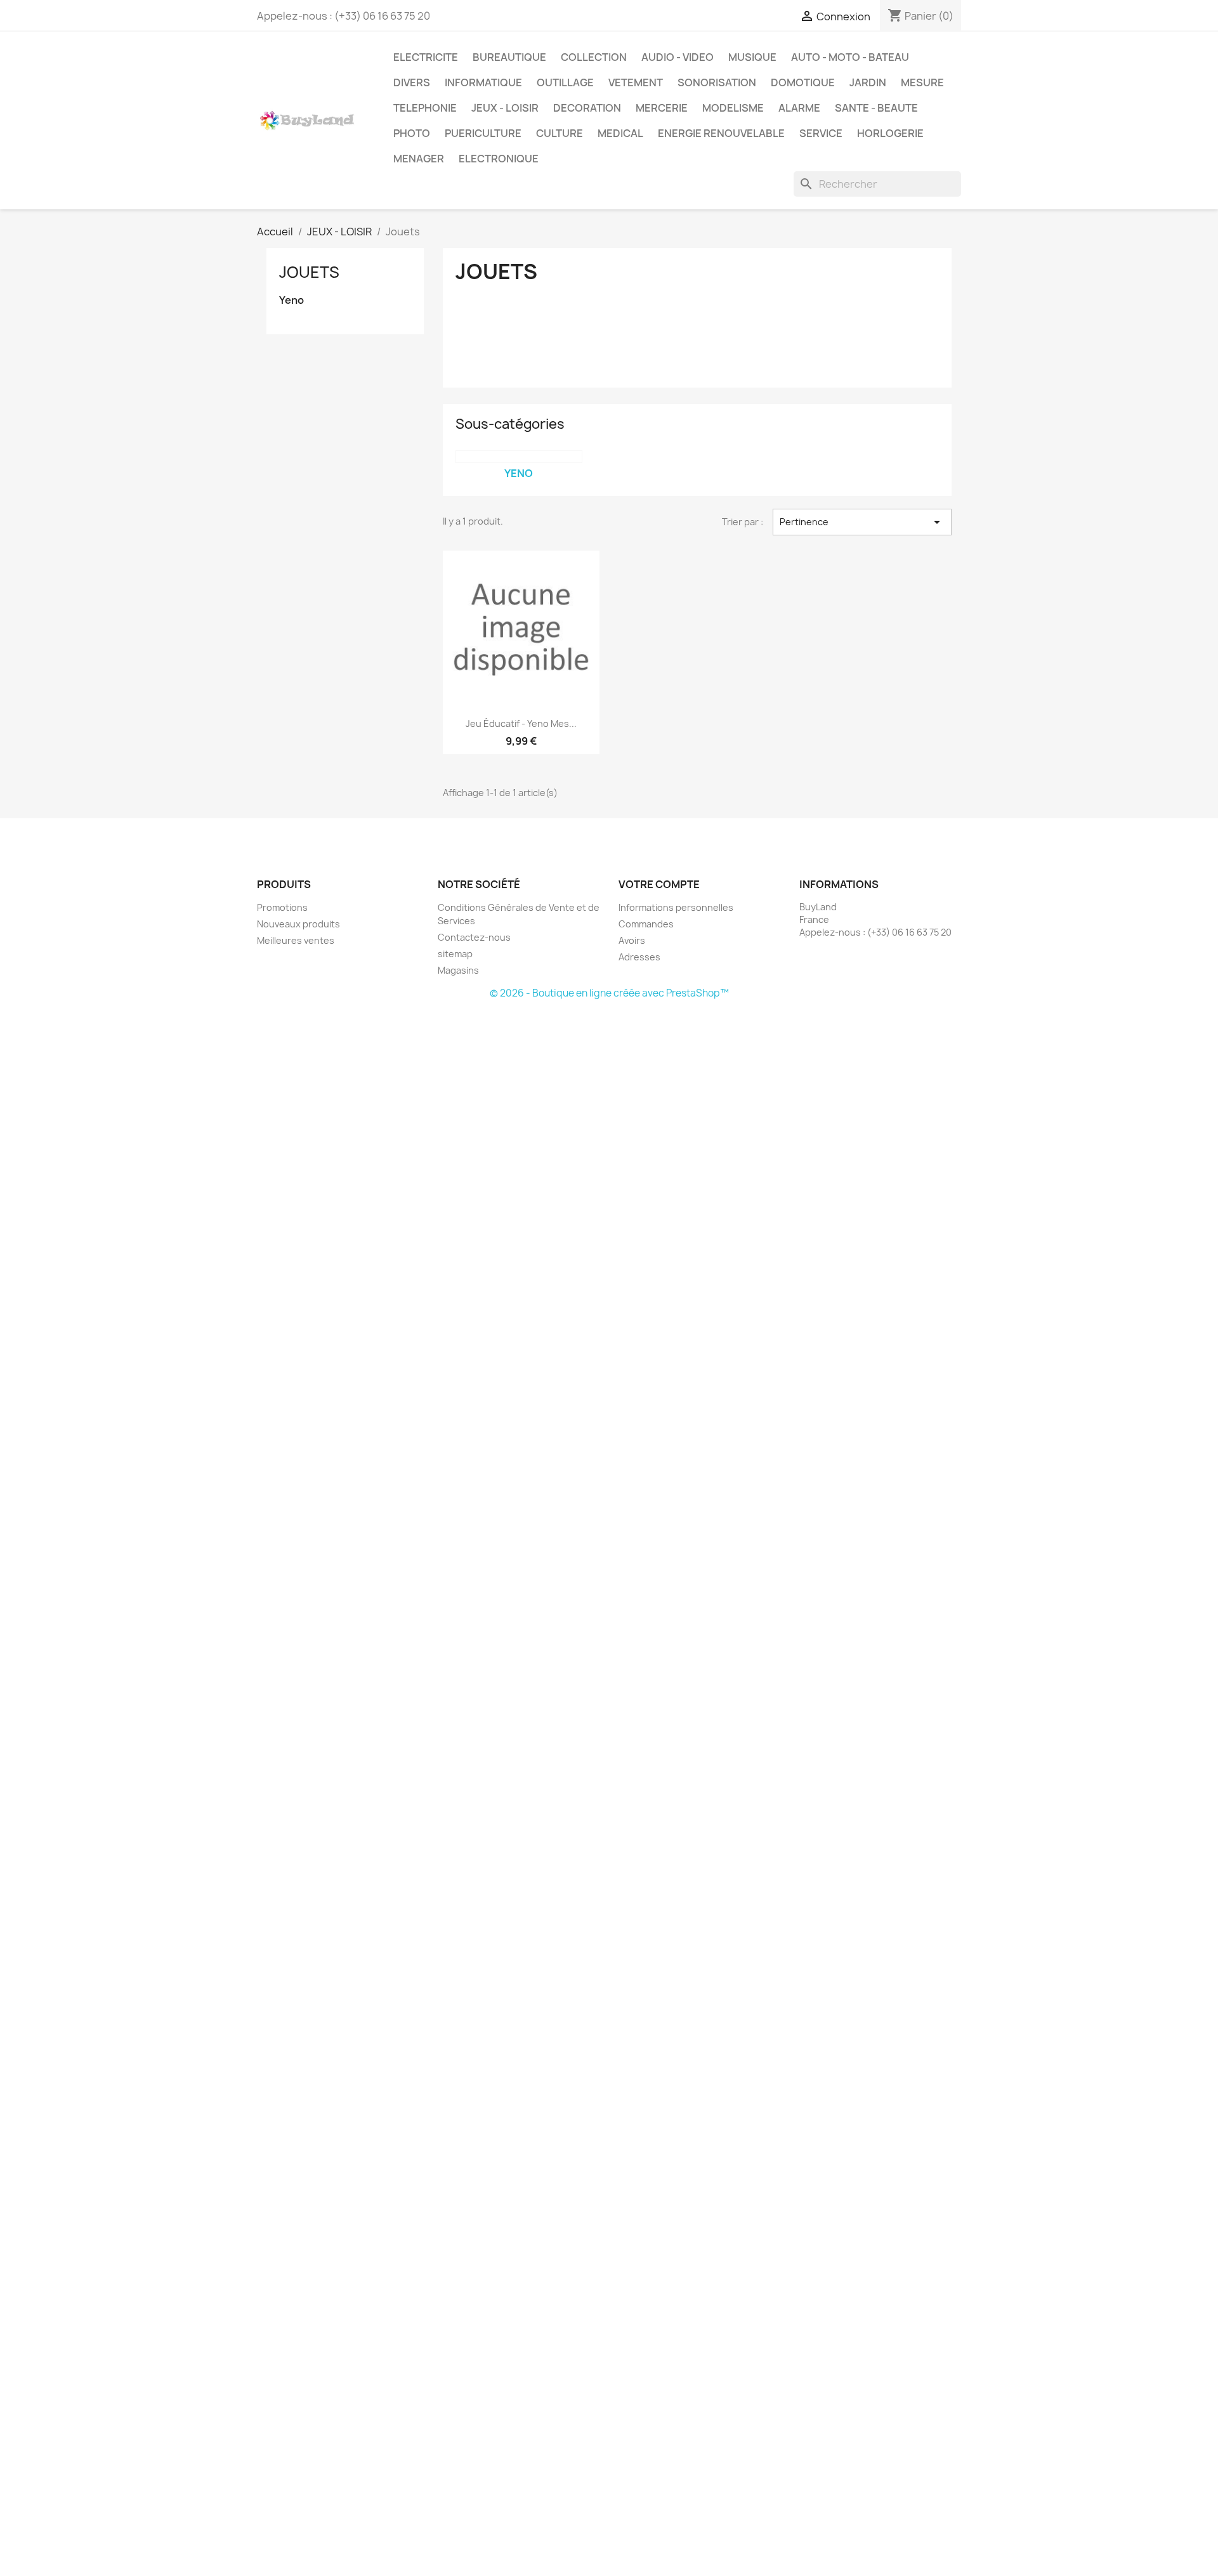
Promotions (282, 907)
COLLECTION (594, 57)
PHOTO (412, 133)
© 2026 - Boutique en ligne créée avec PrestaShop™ (609, 993)
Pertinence (862, 522)
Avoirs (632, 940)
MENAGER (419, 159)
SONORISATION (717, 82)
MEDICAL (620, 133)
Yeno (291, 300)
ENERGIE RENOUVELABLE (721, 133)
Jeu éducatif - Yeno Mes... (521, 723)
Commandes (646, 924)
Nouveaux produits (298, 924)
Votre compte (659, 884)
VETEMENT (636, 82)
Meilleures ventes (296, 940)
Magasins (458, 970)
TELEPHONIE (425, 108)
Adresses (639, 957)
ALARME (799, 108)
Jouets (309, 272)
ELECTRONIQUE (499, 159)
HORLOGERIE (890, 133)
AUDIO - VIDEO (678, 57)
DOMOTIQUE (803, 82)
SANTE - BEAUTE (876, 108)
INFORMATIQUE (483, 82)
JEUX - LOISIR (505, 108)
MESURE (922, 82)
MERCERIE (662, 108)
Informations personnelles (676, 907)
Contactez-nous (474, 937)
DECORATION (587, 108)
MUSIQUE (752, 57)
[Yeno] (519, 457)
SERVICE (821, 133)
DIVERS (412, 82)
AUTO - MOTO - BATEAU (850, 57)
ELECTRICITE (426, 57)
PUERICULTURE (483, 133)
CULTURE (560, 133)
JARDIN (868, 82)
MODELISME (733, 108)
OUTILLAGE (565, 82)
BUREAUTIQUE (509, 57)
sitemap (455, 954)
